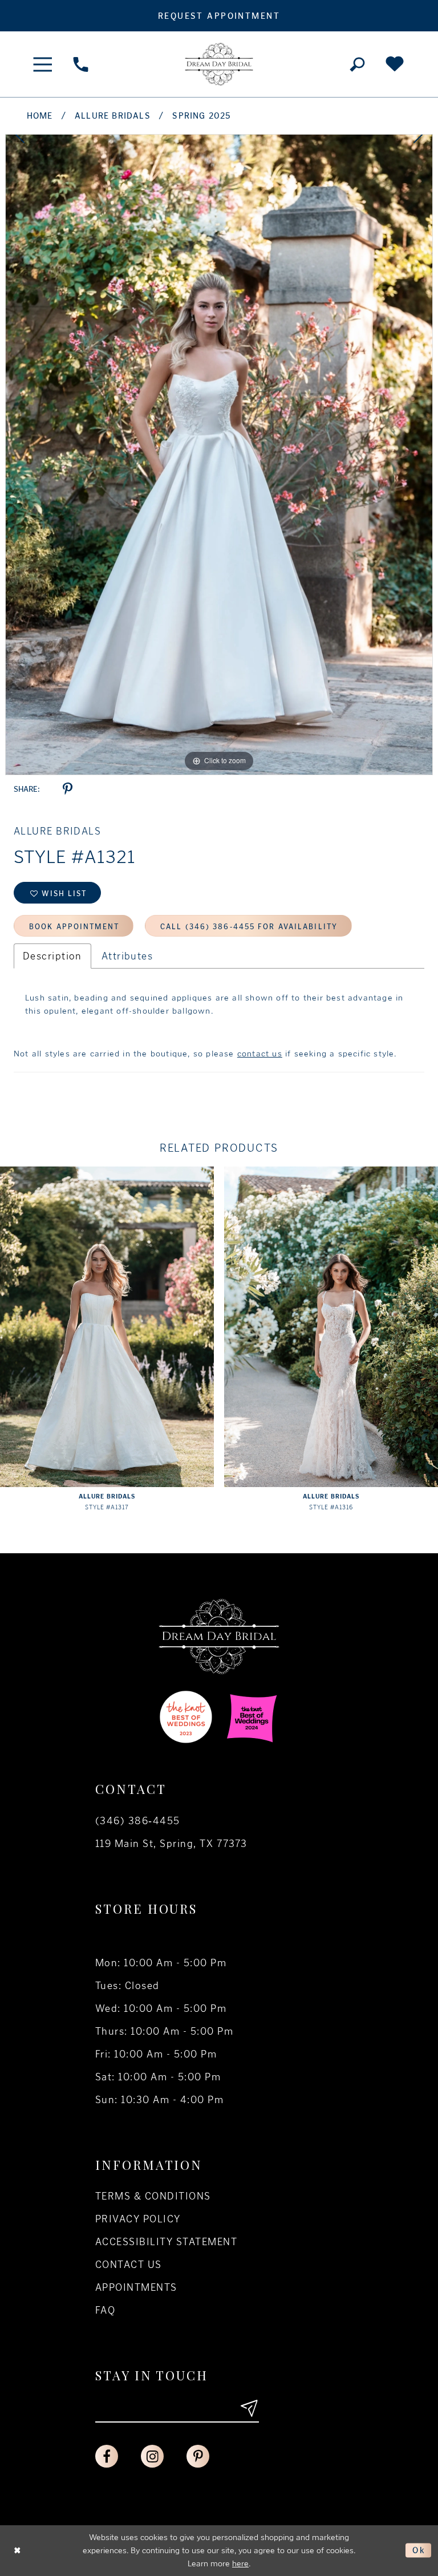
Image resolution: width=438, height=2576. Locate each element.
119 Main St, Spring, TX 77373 (171, 1844)
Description (52, 956)
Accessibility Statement (166, 2242)
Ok (419, 2550)
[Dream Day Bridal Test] (219, 64)
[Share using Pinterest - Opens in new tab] (68, 789)
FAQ (105, 2310)
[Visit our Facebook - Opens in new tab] (107, 2456)
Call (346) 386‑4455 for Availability (249, 927)
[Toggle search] (357, 64)
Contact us (129, 2265)
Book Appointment (74, 927)
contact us (260, 1054)
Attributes (127, 956)
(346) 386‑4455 (138, 1821)
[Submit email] (249, 2408)
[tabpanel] (219, 455)
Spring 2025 (202, 116)
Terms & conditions (153, 2196)
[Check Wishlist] (395, 64)
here (240, 2563)
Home (40, 116)
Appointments (136, 2287)
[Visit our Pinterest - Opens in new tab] (198, 2456)
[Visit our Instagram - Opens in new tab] (152, 2456)
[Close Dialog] (18, 2551)
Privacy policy (138, 2219)
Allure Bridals (113, 116)
